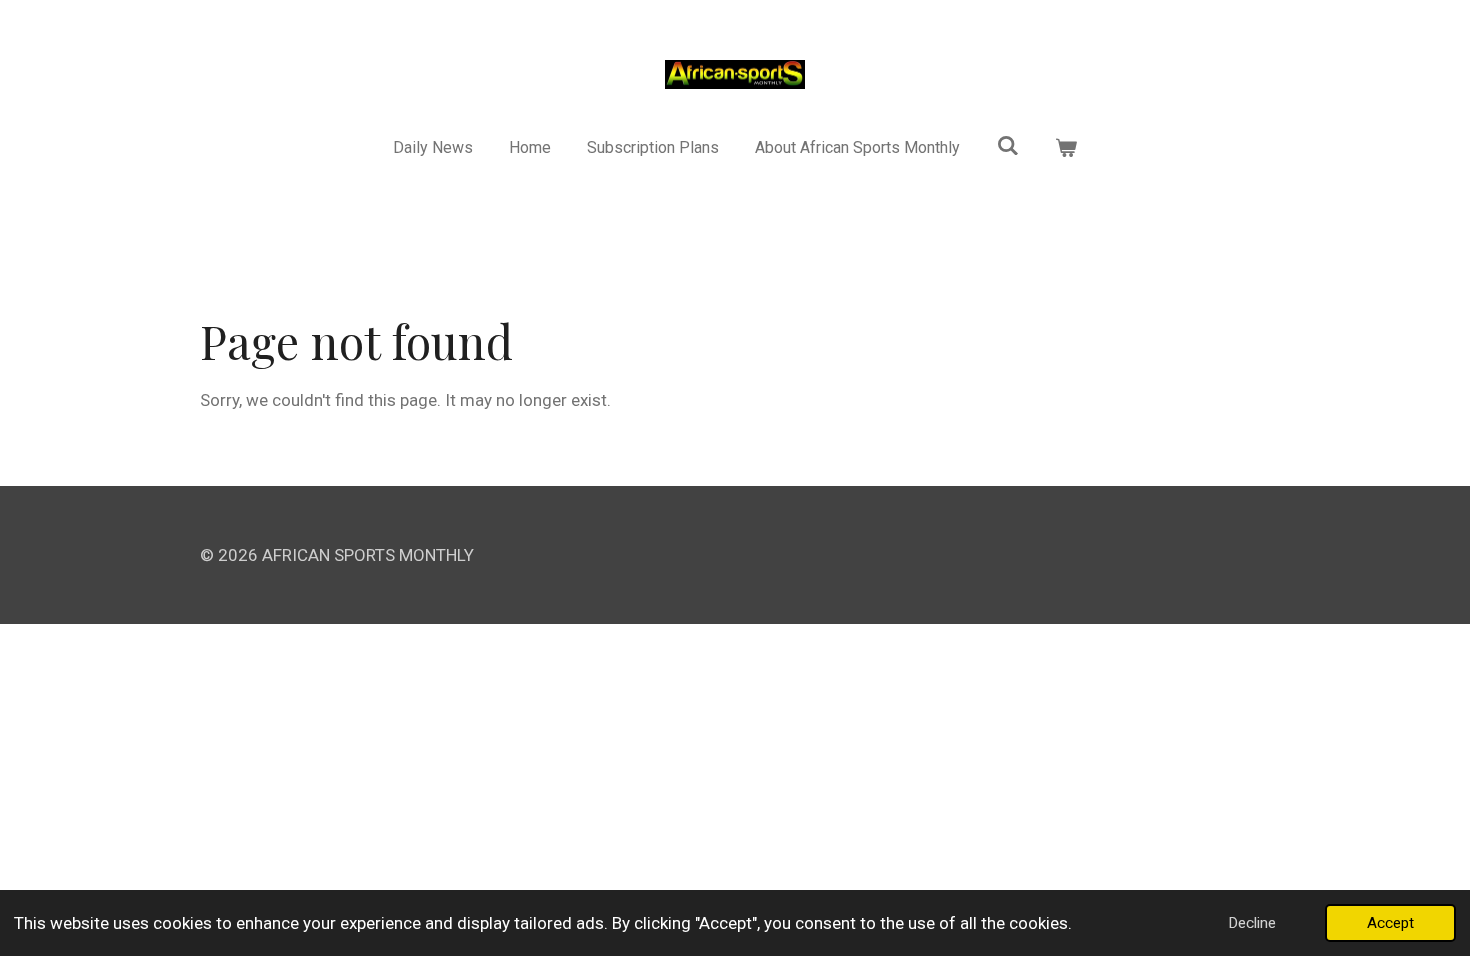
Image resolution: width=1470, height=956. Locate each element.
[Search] (1008, 145)
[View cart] (1066, 148)
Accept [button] (1390, 923)
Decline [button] (1252, 923)
